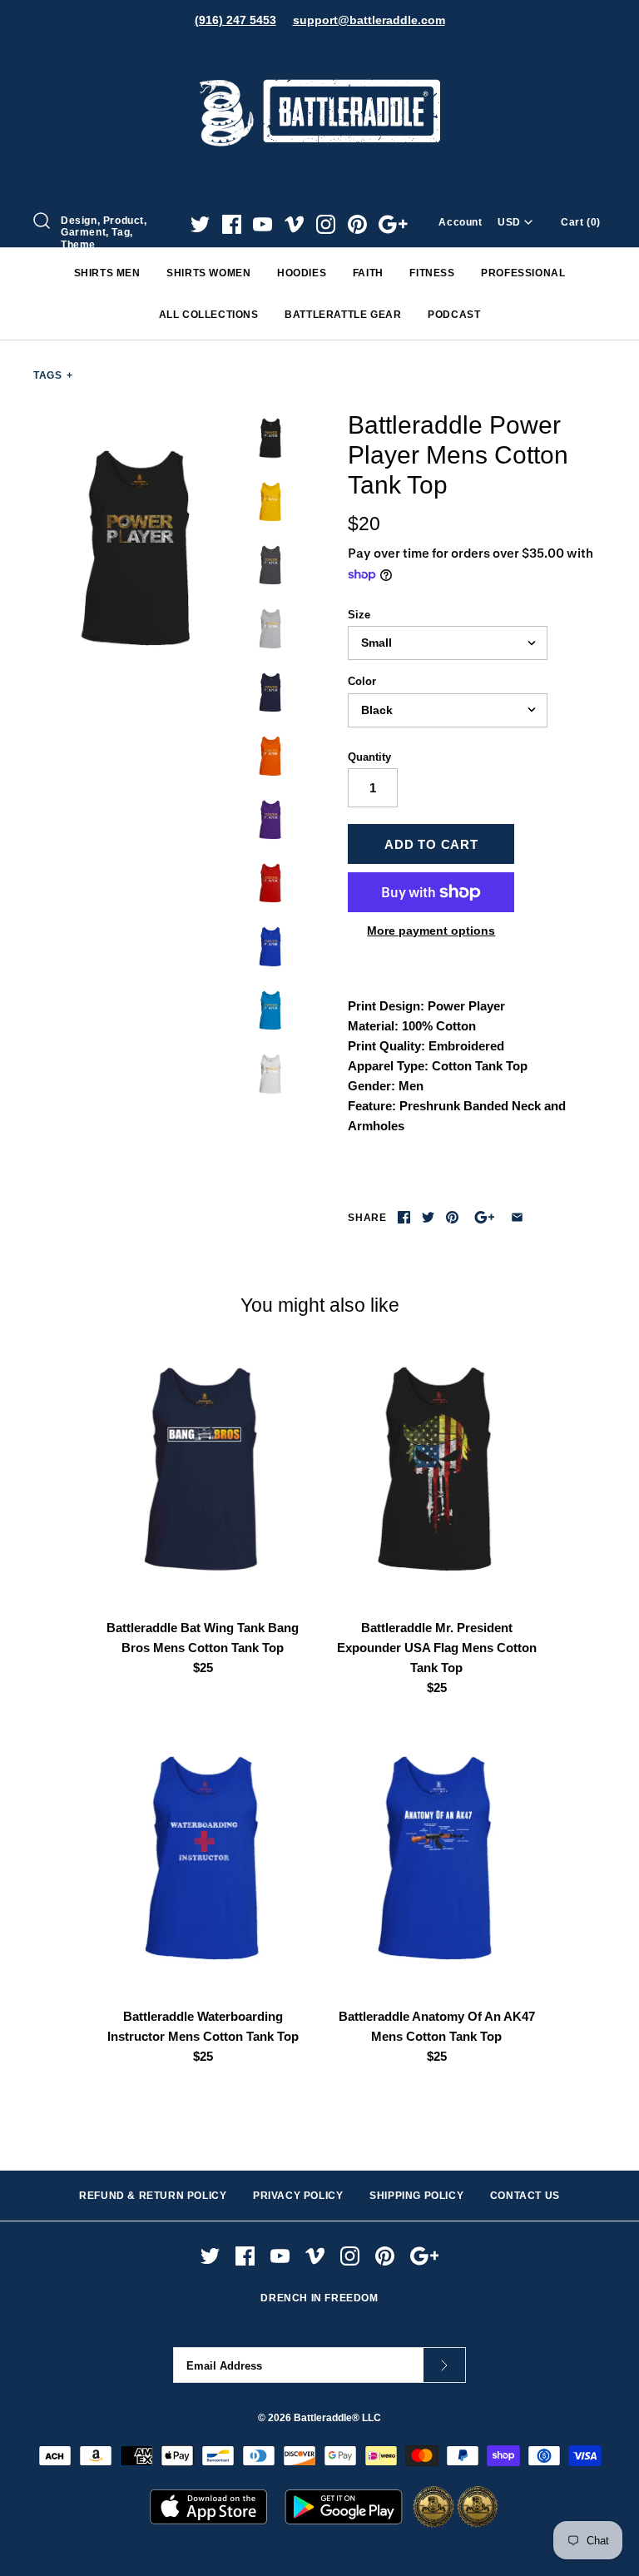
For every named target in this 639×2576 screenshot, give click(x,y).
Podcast (454, 315)
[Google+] (393, 224)
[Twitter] (200, 224)
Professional (523, 273)
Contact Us (525, 2196)
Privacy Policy (298, 2196)
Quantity (369, 757)
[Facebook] (232, 224)
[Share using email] (517, 1217)
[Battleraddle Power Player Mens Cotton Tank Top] (137, 548)
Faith (368, 273)
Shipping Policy (416, 2196)
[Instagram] (326, 224)
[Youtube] (263, 224)
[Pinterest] (357, 224)
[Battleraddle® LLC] (319, 56)
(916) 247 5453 (235, 20)
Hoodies (302, 273)
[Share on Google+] (485, 1217)
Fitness (432, 273)
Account (460, 222)
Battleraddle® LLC (337, 2418)
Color (362, 681)
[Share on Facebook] (404, 1217)
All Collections (209, 315)
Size (359, 615)
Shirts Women (208, 273)
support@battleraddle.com (369, 20)
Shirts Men (107, 273)
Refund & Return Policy (153, 2196)
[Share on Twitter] (428, 1217)
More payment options (431, 931)
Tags (53, 375)
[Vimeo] (294, 224)
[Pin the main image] (452, 1217)
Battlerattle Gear (343, 315)
